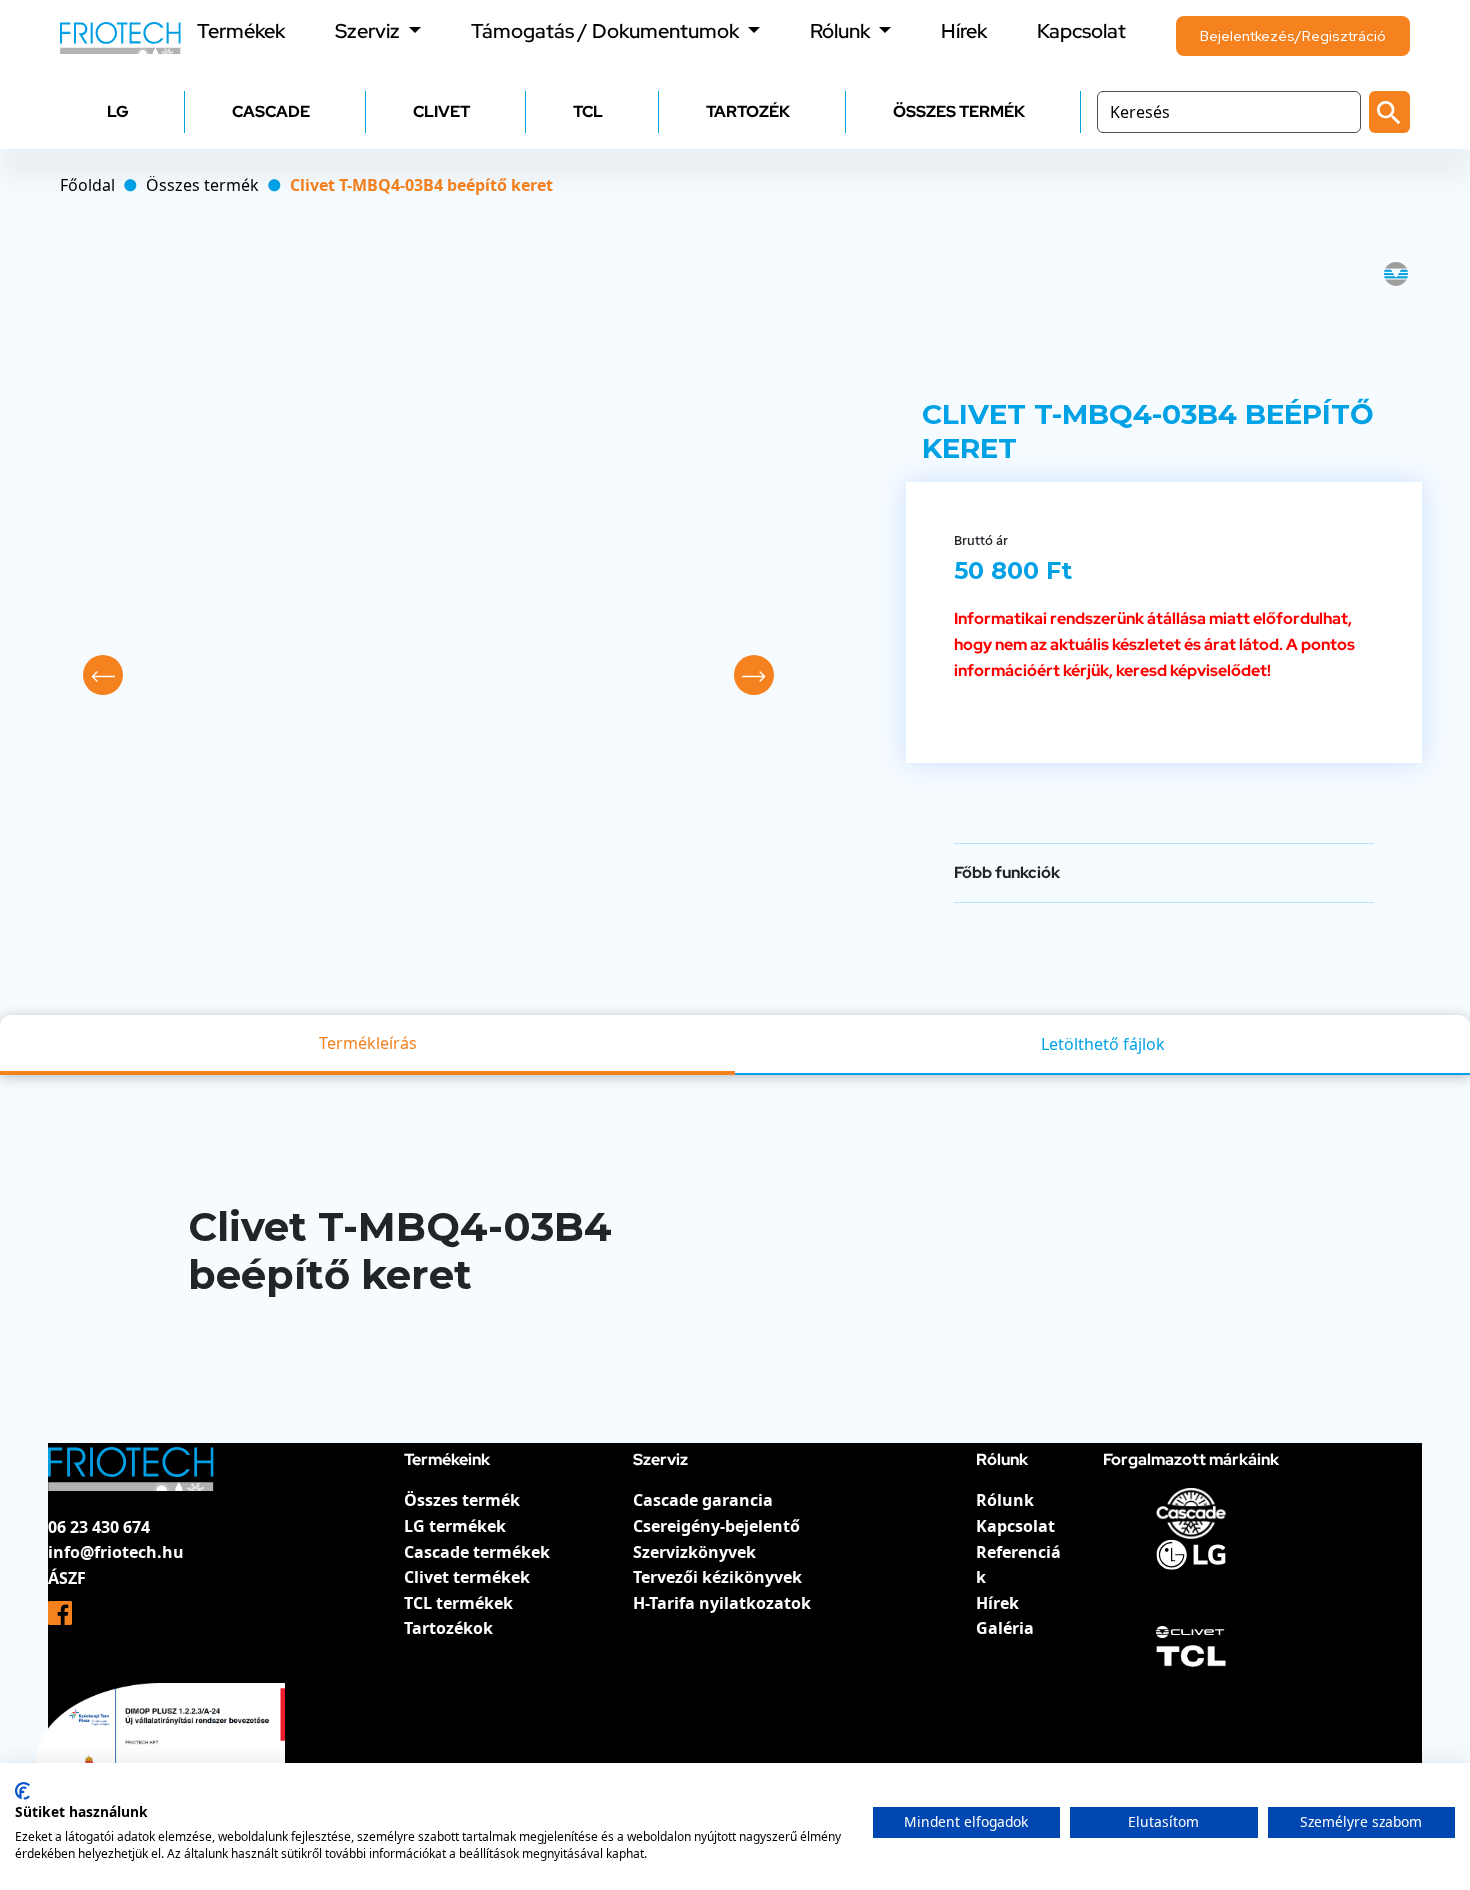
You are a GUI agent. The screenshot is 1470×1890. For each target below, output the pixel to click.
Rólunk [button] (842, 31)
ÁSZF (67, 1578)
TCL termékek (458, 1603)
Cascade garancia (703, 1500)
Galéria (1005, 1628)
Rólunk (1005, 1500)
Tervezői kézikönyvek (717, 1577)
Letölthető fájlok (1103, 1044)
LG (118, 111)
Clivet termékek (467, 1577)
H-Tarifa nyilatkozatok (722, 1603)
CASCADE (271, 111)
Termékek (241, 31)
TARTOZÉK (748, 111)
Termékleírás (368, 1043)
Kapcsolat (1081, 31)
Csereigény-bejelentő (716, 1526)
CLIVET (441, 111)
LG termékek (455, 1526)
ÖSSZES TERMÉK (959, 111)
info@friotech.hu (116, 1552)
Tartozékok (448, 1628)
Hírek (964, 31)
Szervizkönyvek (694, 1552)
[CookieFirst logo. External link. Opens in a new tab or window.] (22, 1791)
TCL (588, 111)
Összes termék (462, 1500)
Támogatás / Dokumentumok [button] (607, 31)
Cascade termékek (477, 1552)
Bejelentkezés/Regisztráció (1293, 36)
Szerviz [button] (369, 31)
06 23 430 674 (99, 1527)
